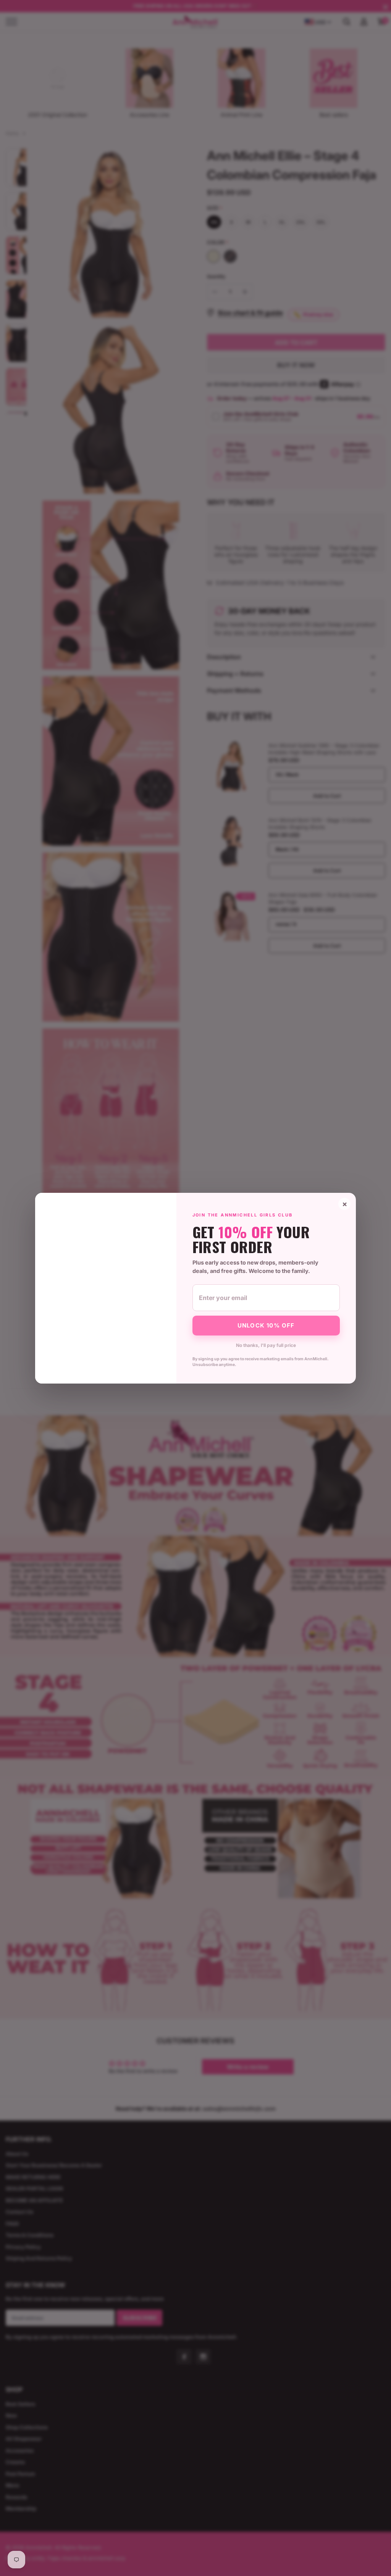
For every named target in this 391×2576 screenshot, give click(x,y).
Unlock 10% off (266, 1325)
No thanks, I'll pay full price (266, 1345)
